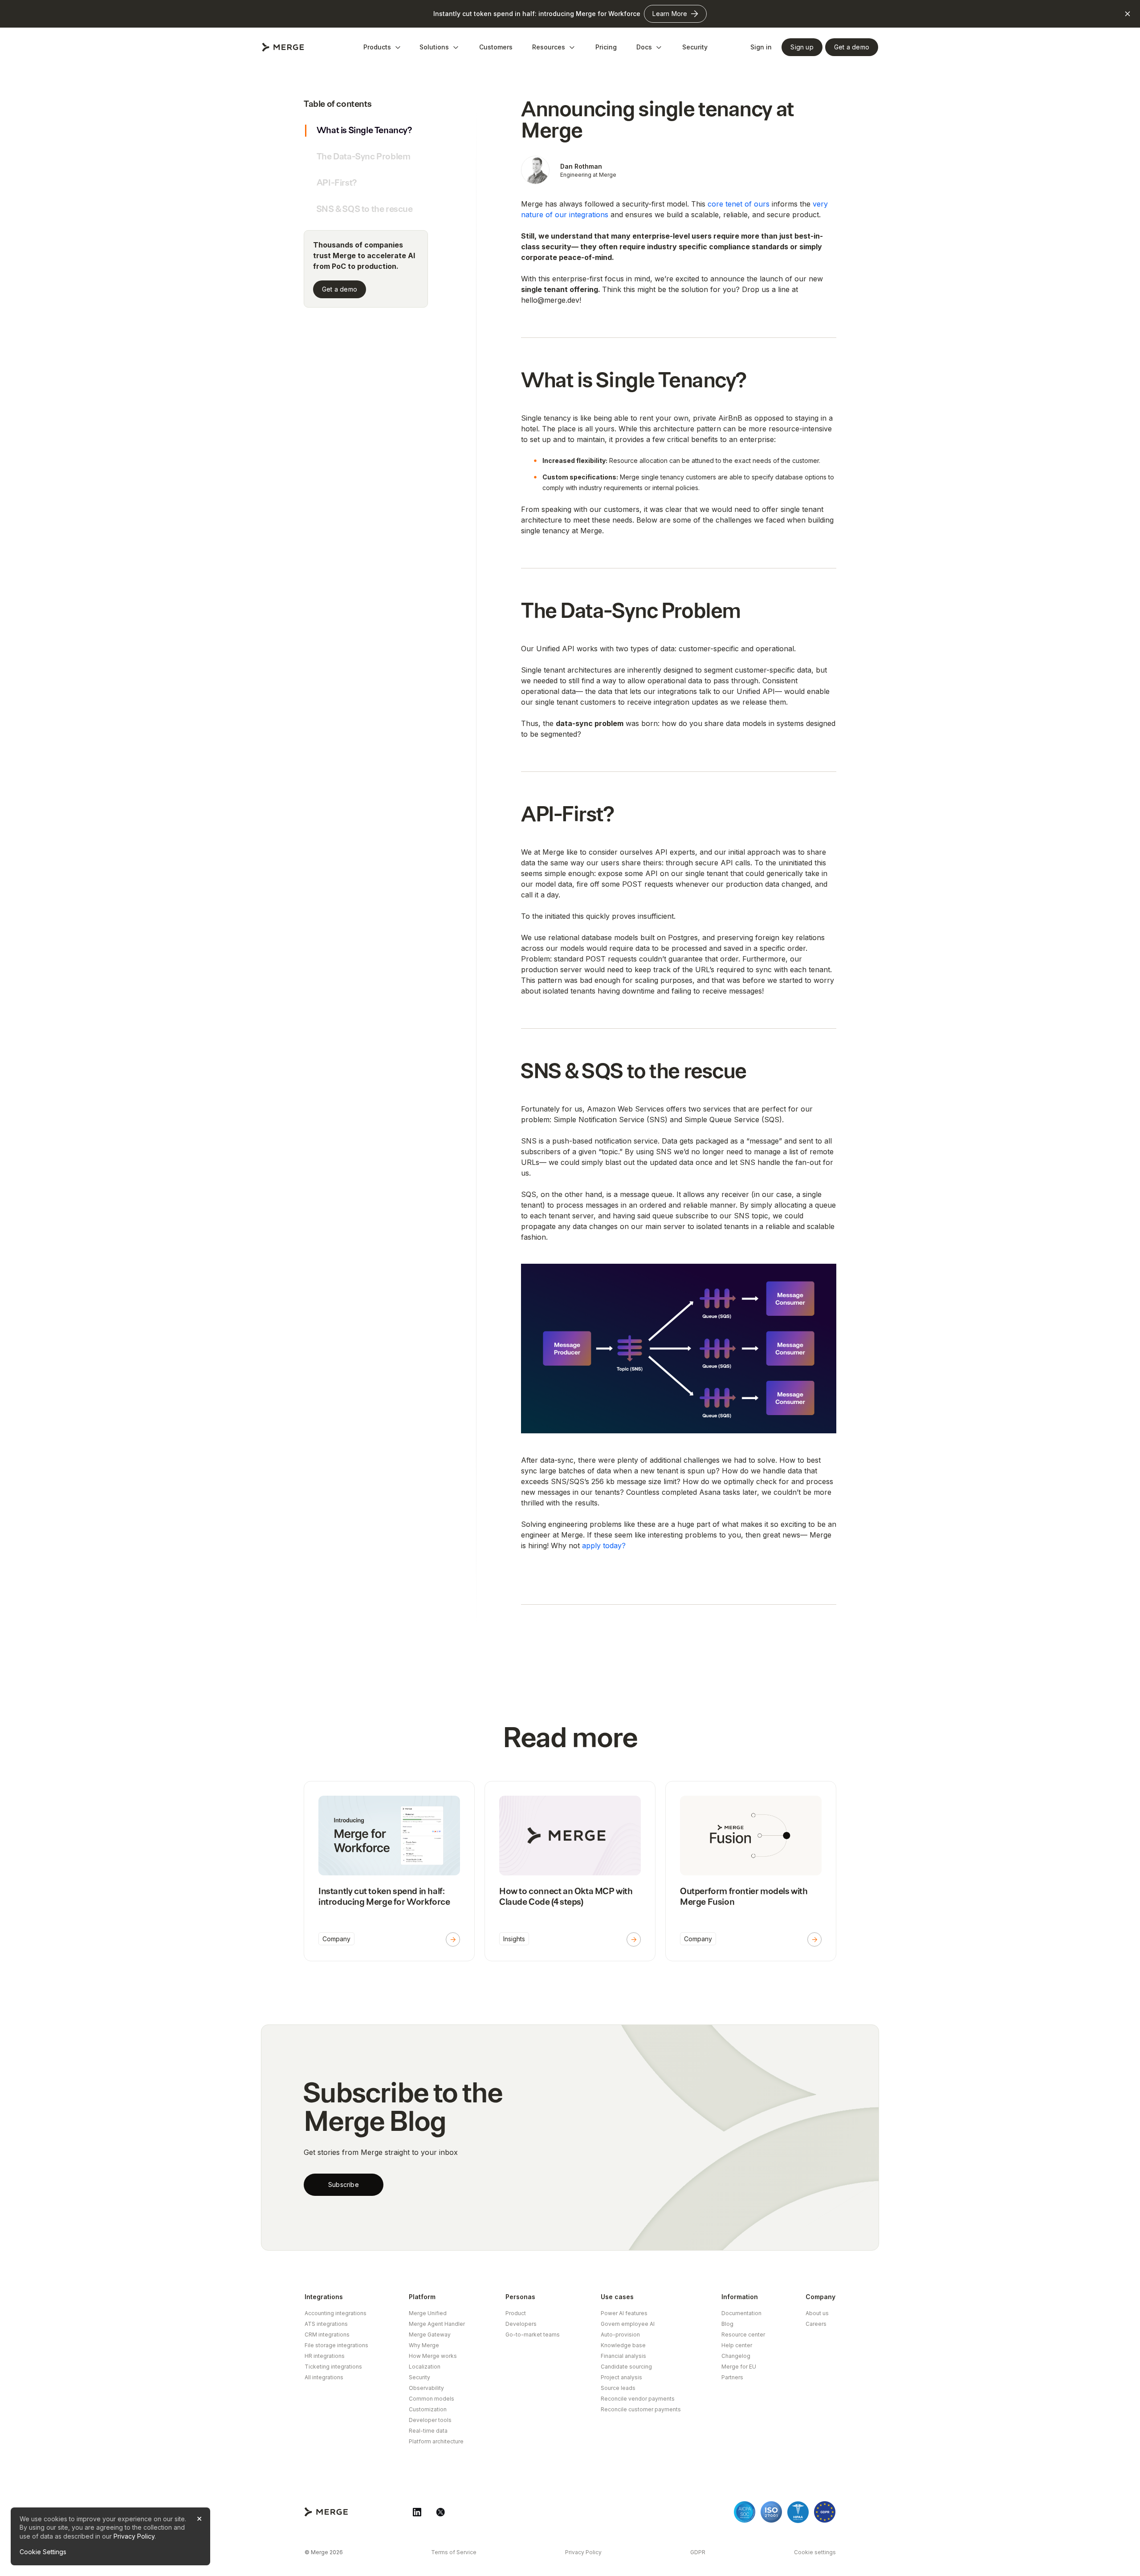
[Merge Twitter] (440, 2512)
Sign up (802, 47)
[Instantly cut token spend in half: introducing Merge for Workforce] (389, 1871)
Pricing (606, 47)
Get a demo (340, 289)
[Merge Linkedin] (417, 2512)
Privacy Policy (134, 2536)
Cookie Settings (43, 2552)
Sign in (761, 47)
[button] (383, 47)
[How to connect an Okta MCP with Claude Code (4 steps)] (570, 1871)
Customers (496, 47)
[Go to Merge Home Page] (283, 47)
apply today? (604, 1546)
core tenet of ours (740, 204)
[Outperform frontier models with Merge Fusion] (751, 1871)
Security (695, 47)
